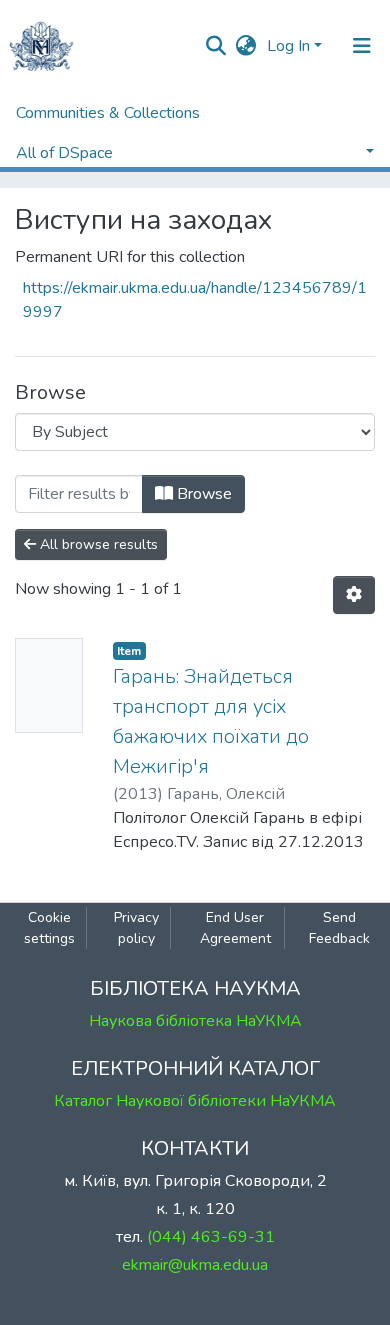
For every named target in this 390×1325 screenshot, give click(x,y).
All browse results (97, 544)
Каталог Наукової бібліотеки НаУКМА (195, 1101)
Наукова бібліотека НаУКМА (195, 1021)
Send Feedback (339, 928)
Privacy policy (136, 928)
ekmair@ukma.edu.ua (195, 1265)
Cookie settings (49, 928)
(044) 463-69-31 (211, 1237)
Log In (288, 46)
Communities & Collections (108, 113)
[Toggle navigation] (362, 46)
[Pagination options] (354, 595)
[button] (246, 46)
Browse (202, 494)
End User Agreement (235, 928)
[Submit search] (216, 46)
